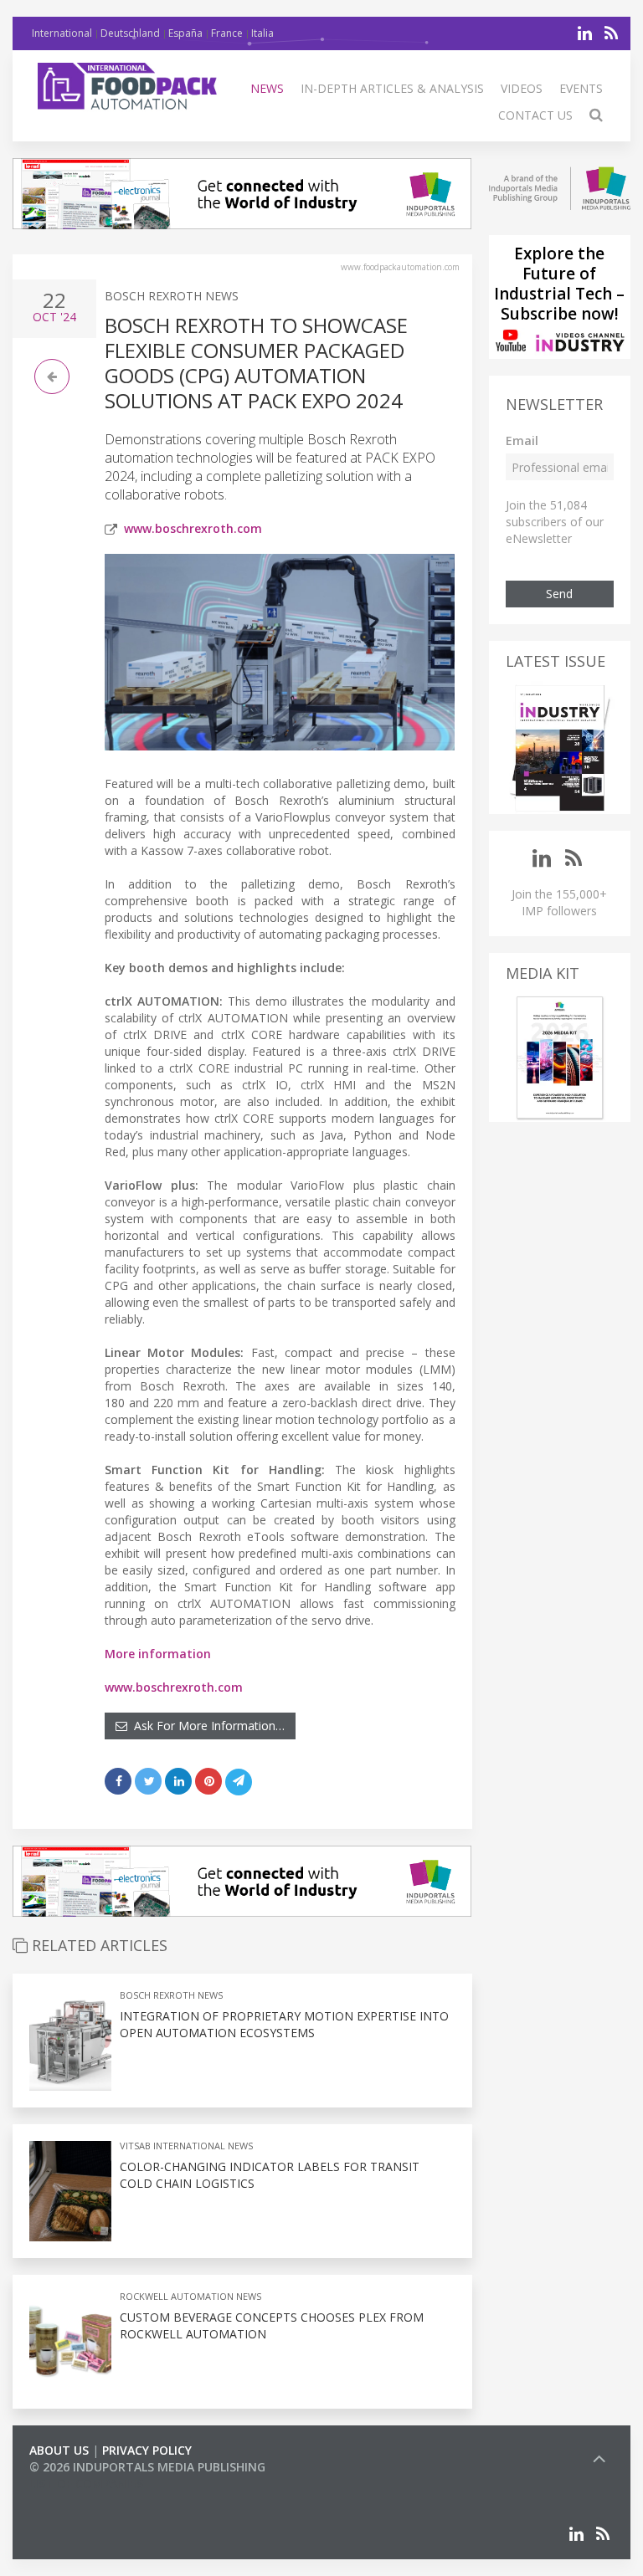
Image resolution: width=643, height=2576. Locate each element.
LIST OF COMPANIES (86, 2484)
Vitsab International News (186, 2146)
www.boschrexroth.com (193, 528)
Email (522, 440)
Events (581, 88)
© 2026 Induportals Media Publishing (147, 2467)
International (62, 33)
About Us (59, 2450)
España (185, 33)
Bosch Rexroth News (172, 296)
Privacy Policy (147, 2450)
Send (559, 594)
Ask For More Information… (206, 1726)
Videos (522, 88)
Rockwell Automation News (190, 2296)
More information (158, 1654)
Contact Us (535, 115)
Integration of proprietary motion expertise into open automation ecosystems (284, 2024)
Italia (262, 33)
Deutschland (130, 33)
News (267, 88)
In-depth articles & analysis (392, 88)
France (227, 33)
